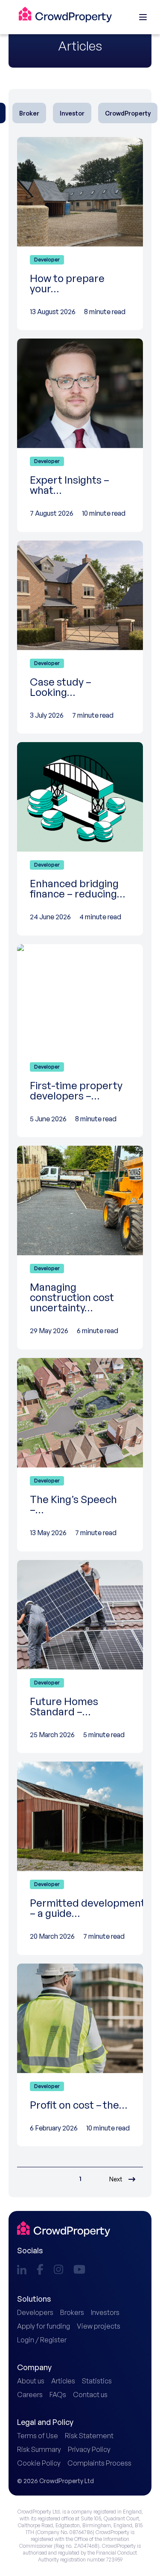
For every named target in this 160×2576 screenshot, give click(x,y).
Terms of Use (38, 2436)
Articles (63, 2381)
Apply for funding (44, 2326)
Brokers (72, 2312)
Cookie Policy (39, 2463)
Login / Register (42, 2340)
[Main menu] (143, 17)
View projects (99, 2326)
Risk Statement (89, 2436)
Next (116, 2179)
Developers (35, 2312)
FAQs (58, 2395)
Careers (30, 2395)
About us (31, 2381)
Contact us (90, 2395)
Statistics (97, 2381)
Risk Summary (39, 2449)
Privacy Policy (89, 2449)
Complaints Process (99, 2463)
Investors (105, 2312)
